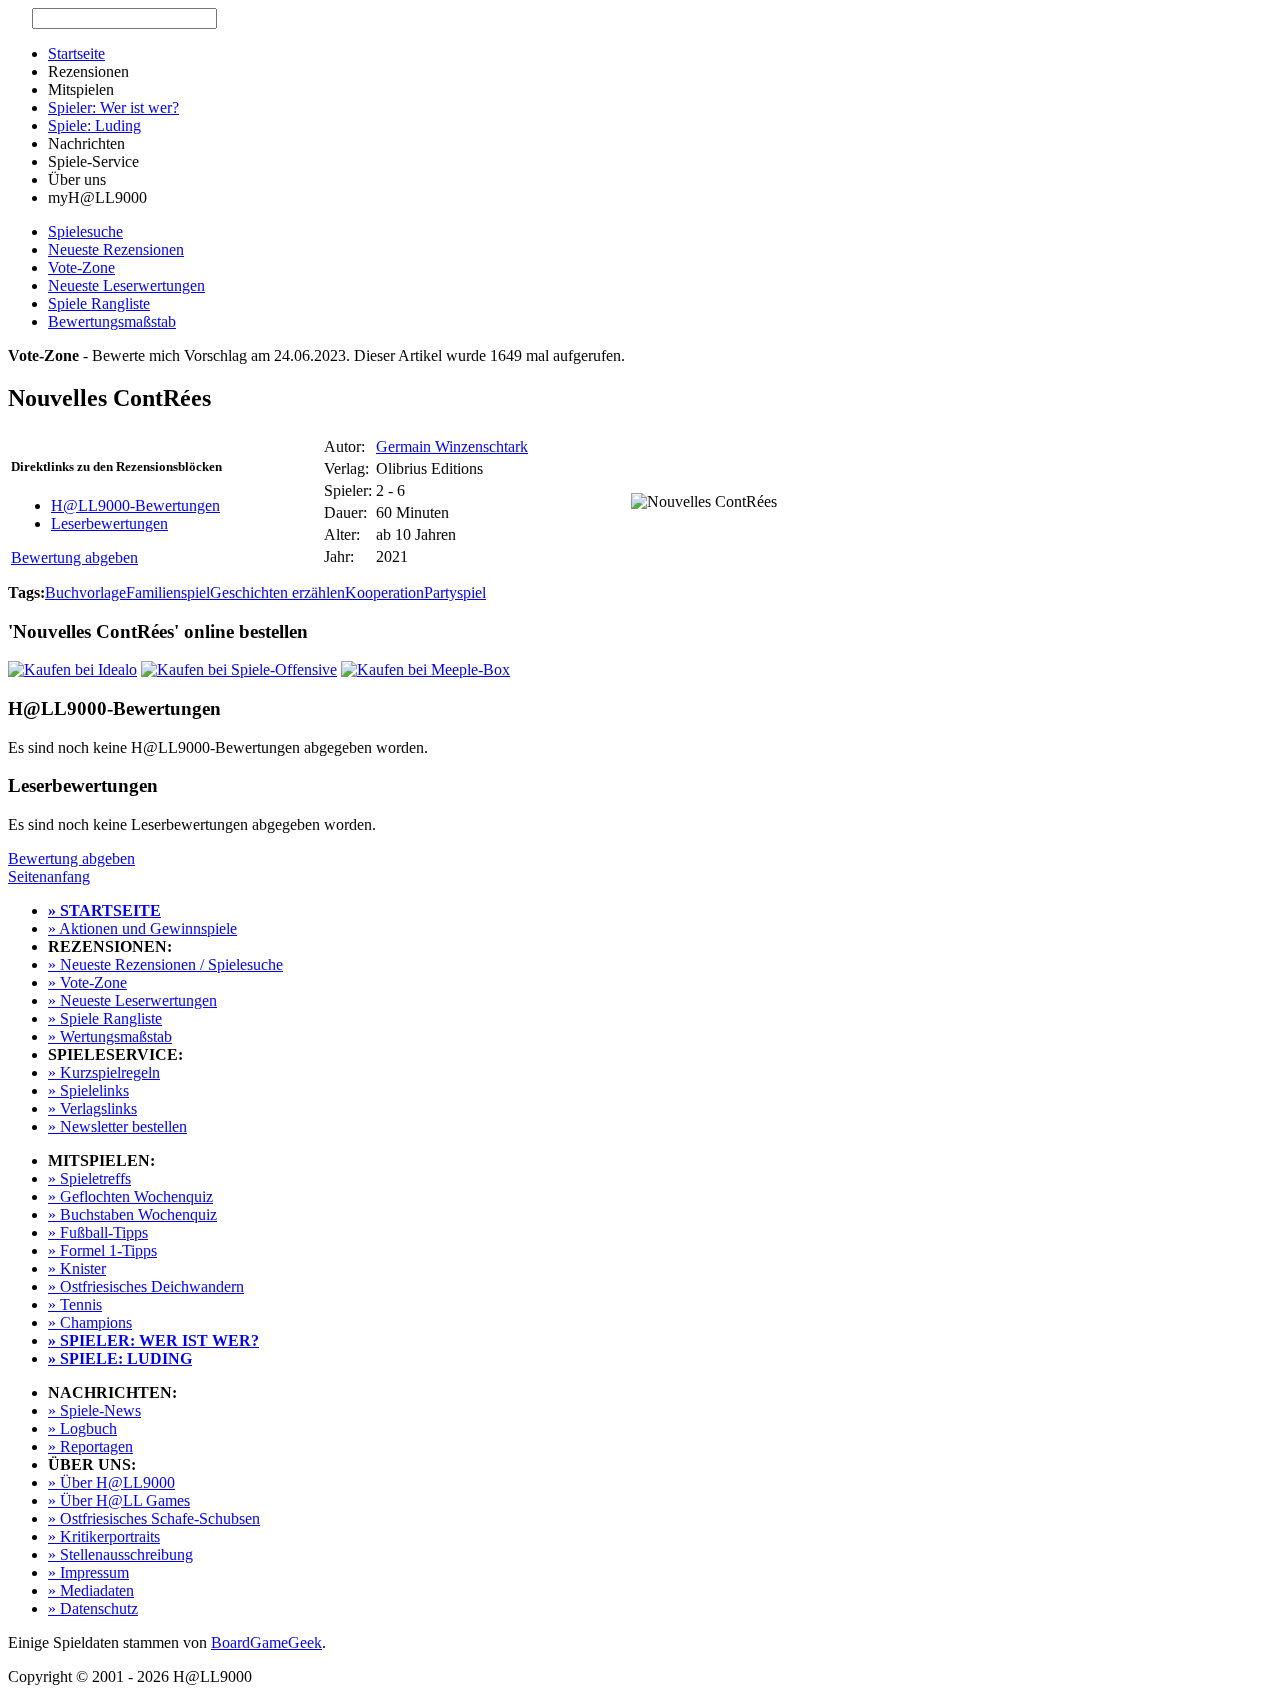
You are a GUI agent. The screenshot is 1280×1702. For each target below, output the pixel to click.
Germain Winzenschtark (452, 446)
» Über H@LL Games (119, 1500)
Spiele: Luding (94, 125)
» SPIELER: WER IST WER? (153, 1340)
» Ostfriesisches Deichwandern (146, 1286)
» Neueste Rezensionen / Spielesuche (165, 964)
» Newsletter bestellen (117, 1126)
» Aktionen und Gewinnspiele (142, 928)
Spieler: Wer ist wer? (113, 107)
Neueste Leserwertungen (126, 285)
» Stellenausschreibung (120, 1554)
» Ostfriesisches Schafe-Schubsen (154, 1518)
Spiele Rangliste (99, 303)
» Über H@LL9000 (111, 1482)
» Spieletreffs (89, 1178)
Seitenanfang (49, 876)
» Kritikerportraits (104, 1536)
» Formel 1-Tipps (102, 1250)
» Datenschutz (93, 1608)
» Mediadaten (91, 1590)
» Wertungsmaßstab (110, 1036)
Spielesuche (85, 231)
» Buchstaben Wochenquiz (132, 1214)
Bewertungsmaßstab (112, 321)
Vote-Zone (81, 267)
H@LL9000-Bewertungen (135, 505)
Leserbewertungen (109, 523)
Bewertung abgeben (74, 557)
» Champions (90, 1322)
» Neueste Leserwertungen (132, 1000)
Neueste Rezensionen (116, 249)
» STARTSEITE (104, 910)
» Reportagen (90, 1446)
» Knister (77, 1268)
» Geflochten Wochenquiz (130, 1196)
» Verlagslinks (92, 1108)
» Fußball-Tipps (98, 1232)
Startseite (76, 53)
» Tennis (75, 1304)
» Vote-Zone (87, 982)
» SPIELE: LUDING (120, 1358)
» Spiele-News (94, 1410)
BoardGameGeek (266, 1642)
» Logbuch (82, 1428)
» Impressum (88, 1572)
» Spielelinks (88, 1090)
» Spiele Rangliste (105, 1018)
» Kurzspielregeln (104, 1072)
